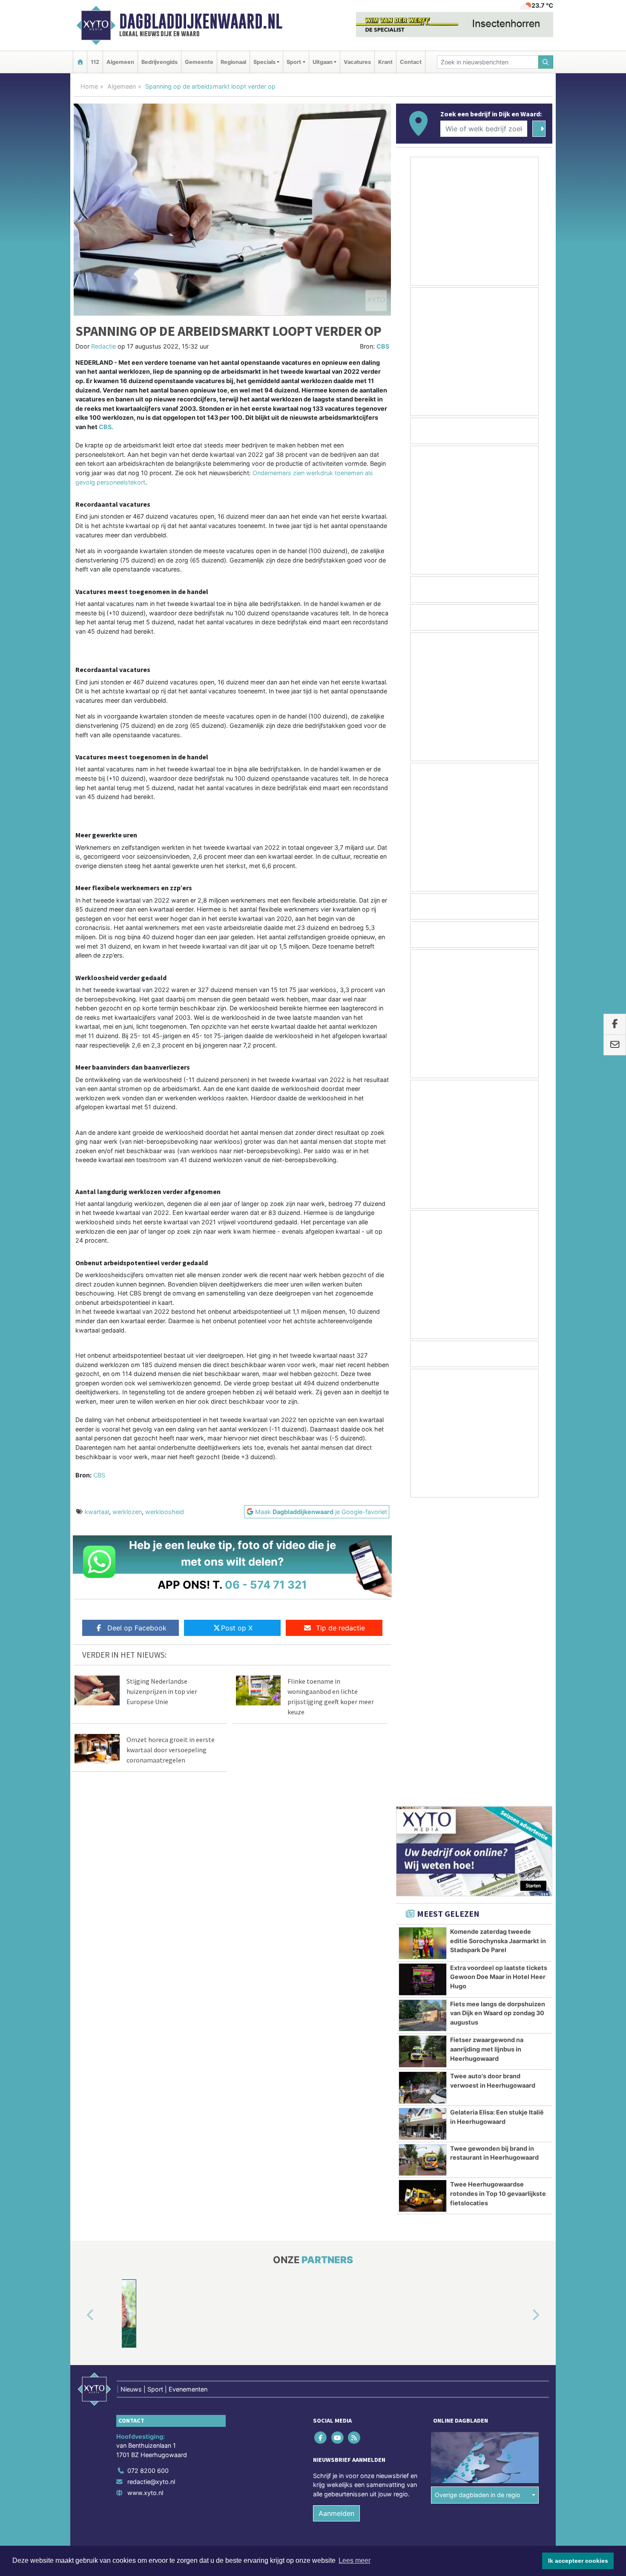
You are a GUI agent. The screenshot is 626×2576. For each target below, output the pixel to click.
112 (95, 62)
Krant (385, 62)
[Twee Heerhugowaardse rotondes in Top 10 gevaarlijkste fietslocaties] (423, 1897)
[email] (615, 1045)
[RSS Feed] (355, 2138)
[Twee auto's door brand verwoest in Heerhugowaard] (423, 1788)
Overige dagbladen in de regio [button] (478, 2196)
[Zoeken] (546, 62)
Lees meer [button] (355, 2560)
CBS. (106, 427)
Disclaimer (476, 2266)
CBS (383, 346)
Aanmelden (336, 2214)
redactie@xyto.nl (151, 2182)
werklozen (127, 1512)
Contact (411, 62)
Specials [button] (264, 62)
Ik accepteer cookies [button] (578, 2561)
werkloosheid (165, 1512)
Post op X (237, 1628)
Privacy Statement (520, 2266)
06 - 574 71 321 (266, 1585)
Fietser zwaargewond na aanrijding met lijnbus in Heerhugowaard (487, 1750)
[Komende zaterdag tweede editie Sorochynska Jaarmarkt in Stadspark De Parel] (423, 1644)
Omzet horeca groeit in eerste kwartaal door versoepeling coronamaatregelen (171, 1750)
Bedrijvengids (159, 62)
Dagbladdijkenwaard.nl (201, 21)
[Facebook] (321, 2138)
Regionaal (233, 62)
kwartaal (97, 1512)
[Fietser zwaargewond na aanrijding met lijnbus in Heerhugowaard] (423, 1752)
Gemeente (199, 62)
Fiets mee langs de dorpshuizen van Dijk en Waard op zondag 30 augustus (498, 1713)
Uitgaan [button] (323, 62)
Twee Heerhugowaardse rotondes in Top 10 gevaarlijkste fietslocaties (498, 1894)
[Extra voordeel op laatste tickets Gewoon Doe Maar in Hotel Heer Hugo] (423, 1680)
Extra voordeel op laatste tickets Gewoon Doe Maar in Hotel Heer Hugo (499, 1678)
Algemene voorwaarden (426, 2266)
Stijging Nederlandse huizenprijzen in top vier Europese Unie (162, 1691)
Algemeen (120, 62)
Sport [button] (294, 62)
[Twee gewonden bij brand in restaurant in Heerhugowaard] (423, 1861)
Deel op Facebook (137, 1628)
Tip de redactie (340, 1628)
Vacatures (357, 62)
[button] (80, 2016)
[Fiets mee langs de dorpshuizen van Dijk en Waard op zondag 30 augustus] (423, 1716)
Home (89, 86)
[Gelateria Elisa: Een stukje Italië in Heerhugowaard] (423, 1825)
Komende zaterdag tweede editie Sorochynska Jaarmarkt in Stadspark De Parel (498, 1641)
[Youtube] (338, 2138)
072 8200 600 (148, 2171)
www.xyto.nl (145, 2193)
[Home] (80, 62)
